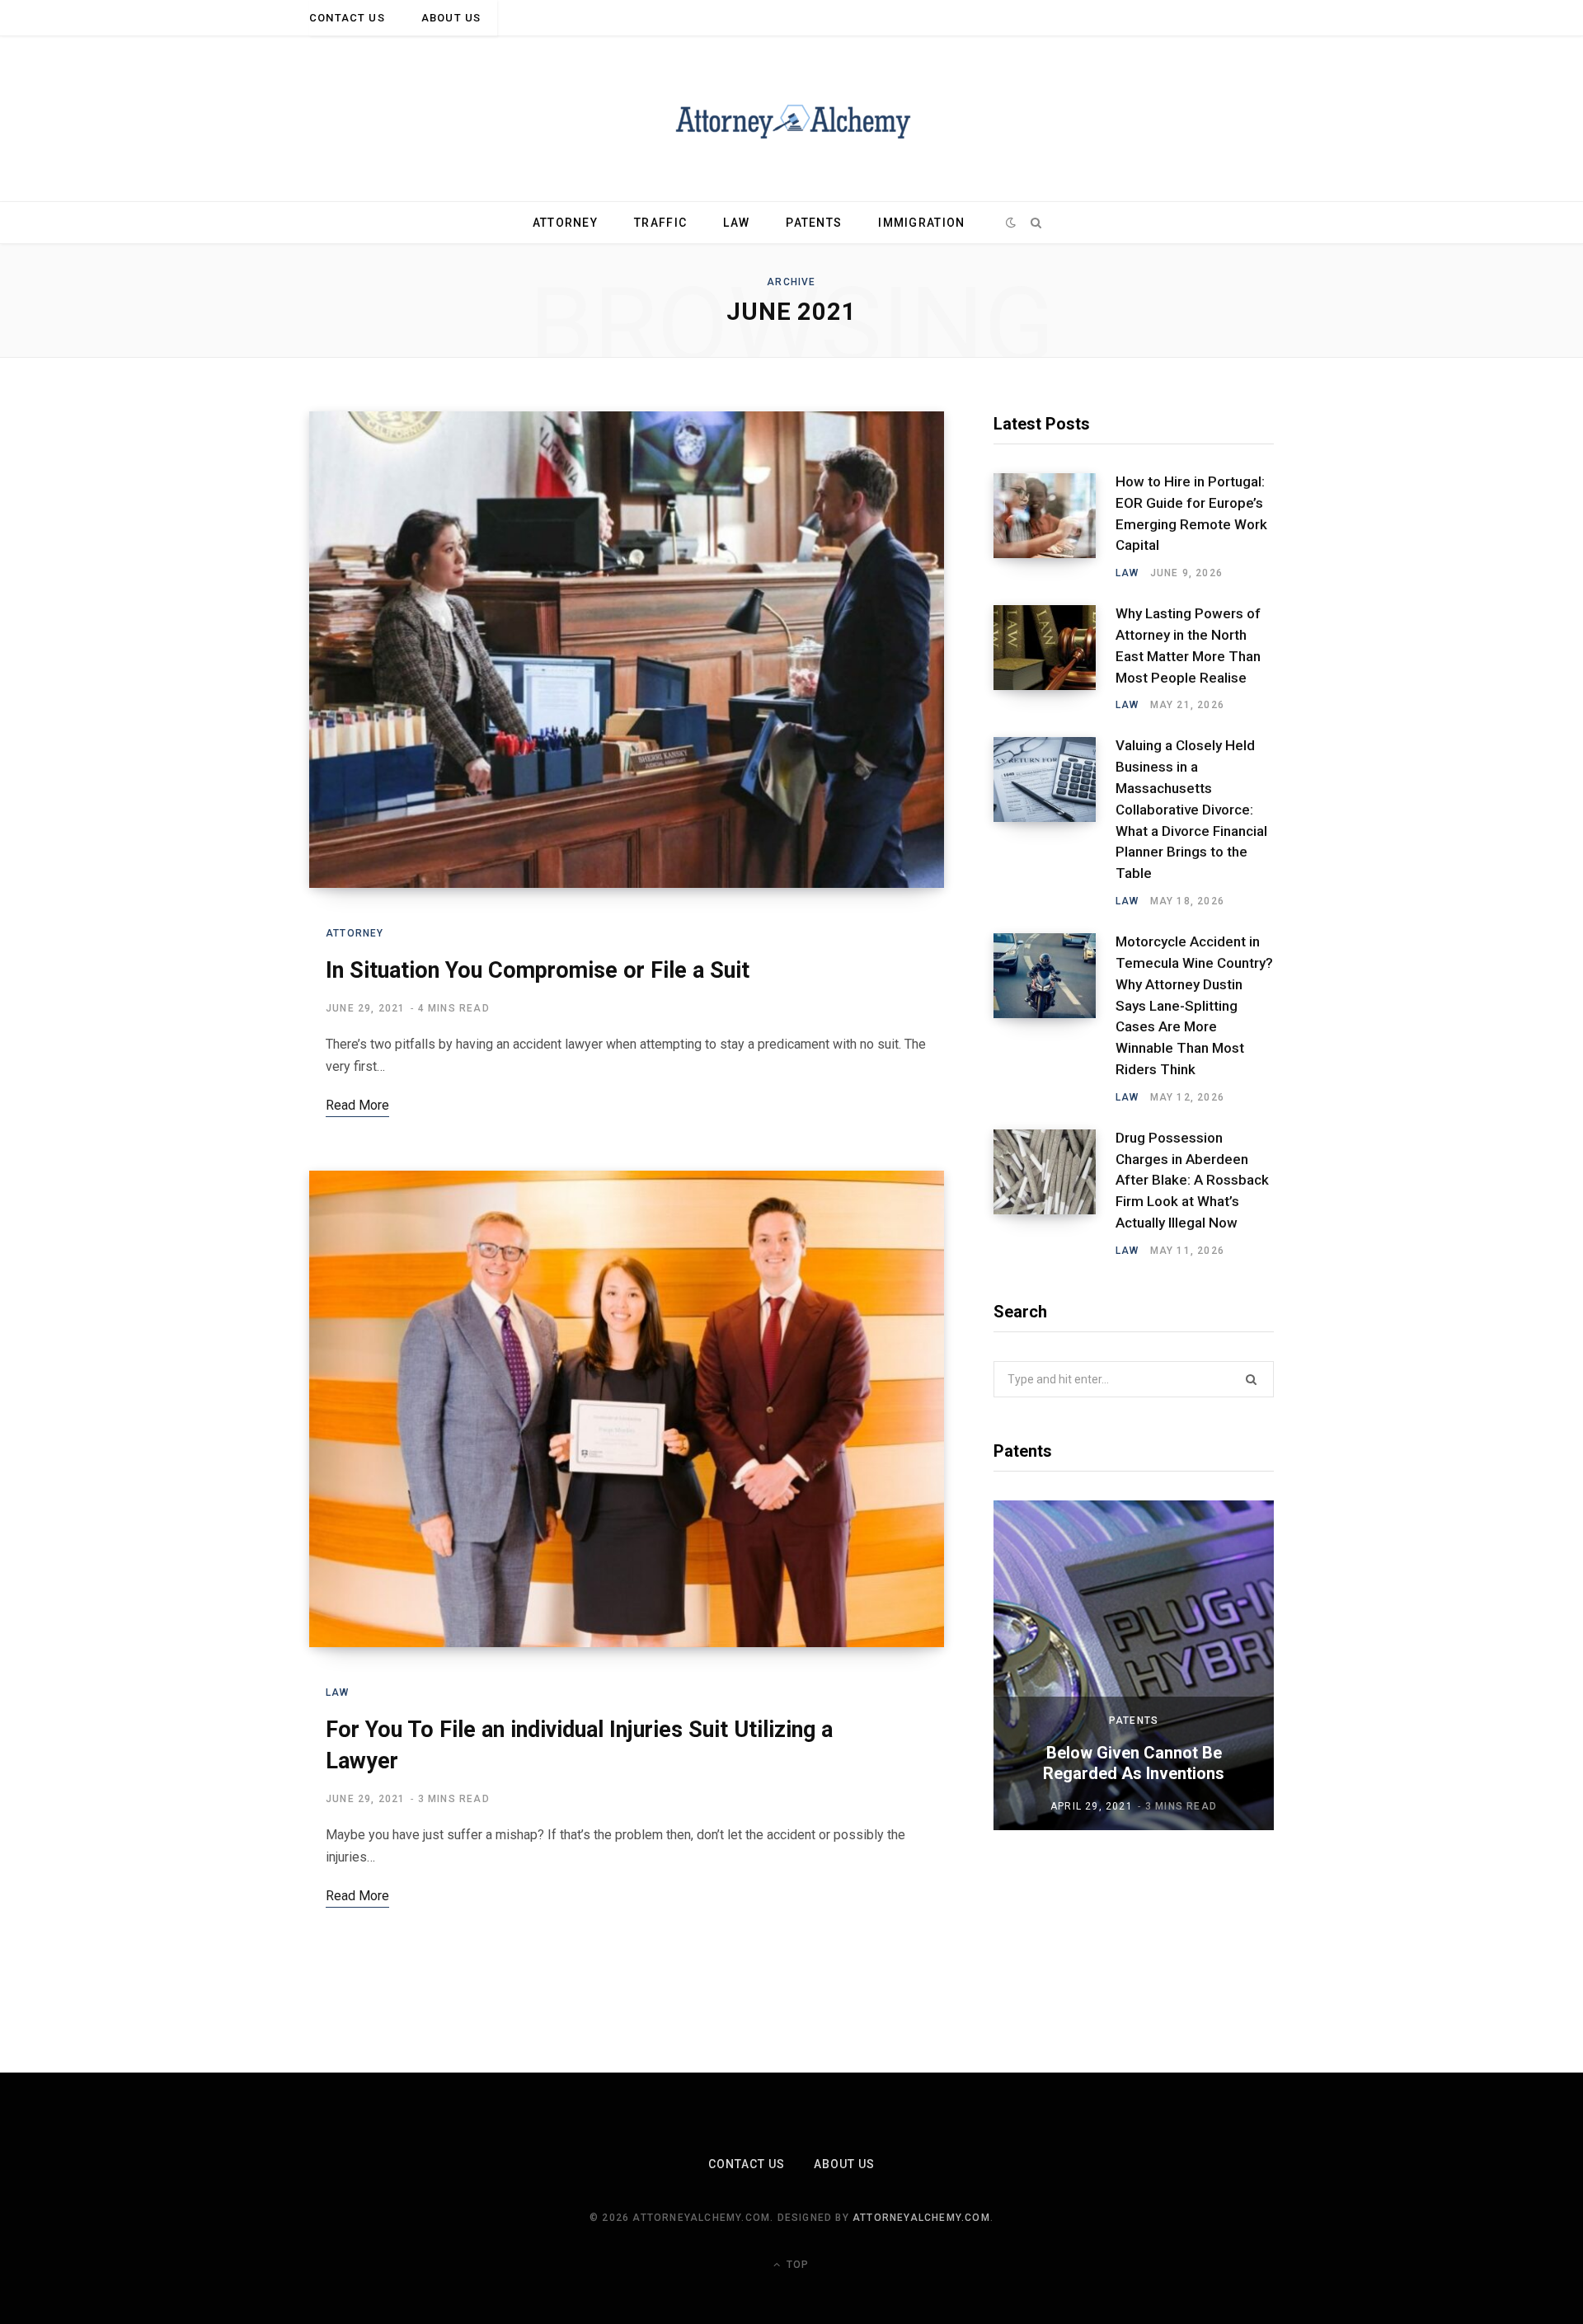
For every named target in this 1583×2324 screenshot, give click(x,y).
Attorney (565, 223)
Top (796, 2265)
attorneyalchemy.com (921, 2218)
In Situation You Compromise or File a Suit (538, 970)
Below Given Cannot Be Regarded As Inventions (1134, 1763)
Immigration (921, 223)
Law (736, 223)
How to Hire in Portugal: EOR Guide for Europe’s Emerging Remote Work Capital (1191, 513)
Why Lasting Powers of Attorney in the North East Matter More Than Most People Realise (1188, 645)
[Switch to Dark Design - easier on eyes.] (1011, 223)
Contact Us (347, 18)
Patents (814, 223)
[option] (1134, 1665)
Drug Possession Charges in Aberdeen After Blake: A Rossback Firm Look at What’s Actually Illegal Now (1192, 1180)
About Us (451, 18)
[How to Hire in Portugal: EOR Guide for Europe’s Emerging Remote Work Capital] (1055, 527)
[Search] (1036, 223)
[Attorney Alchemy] (792, 119)
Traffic (660, 223)
